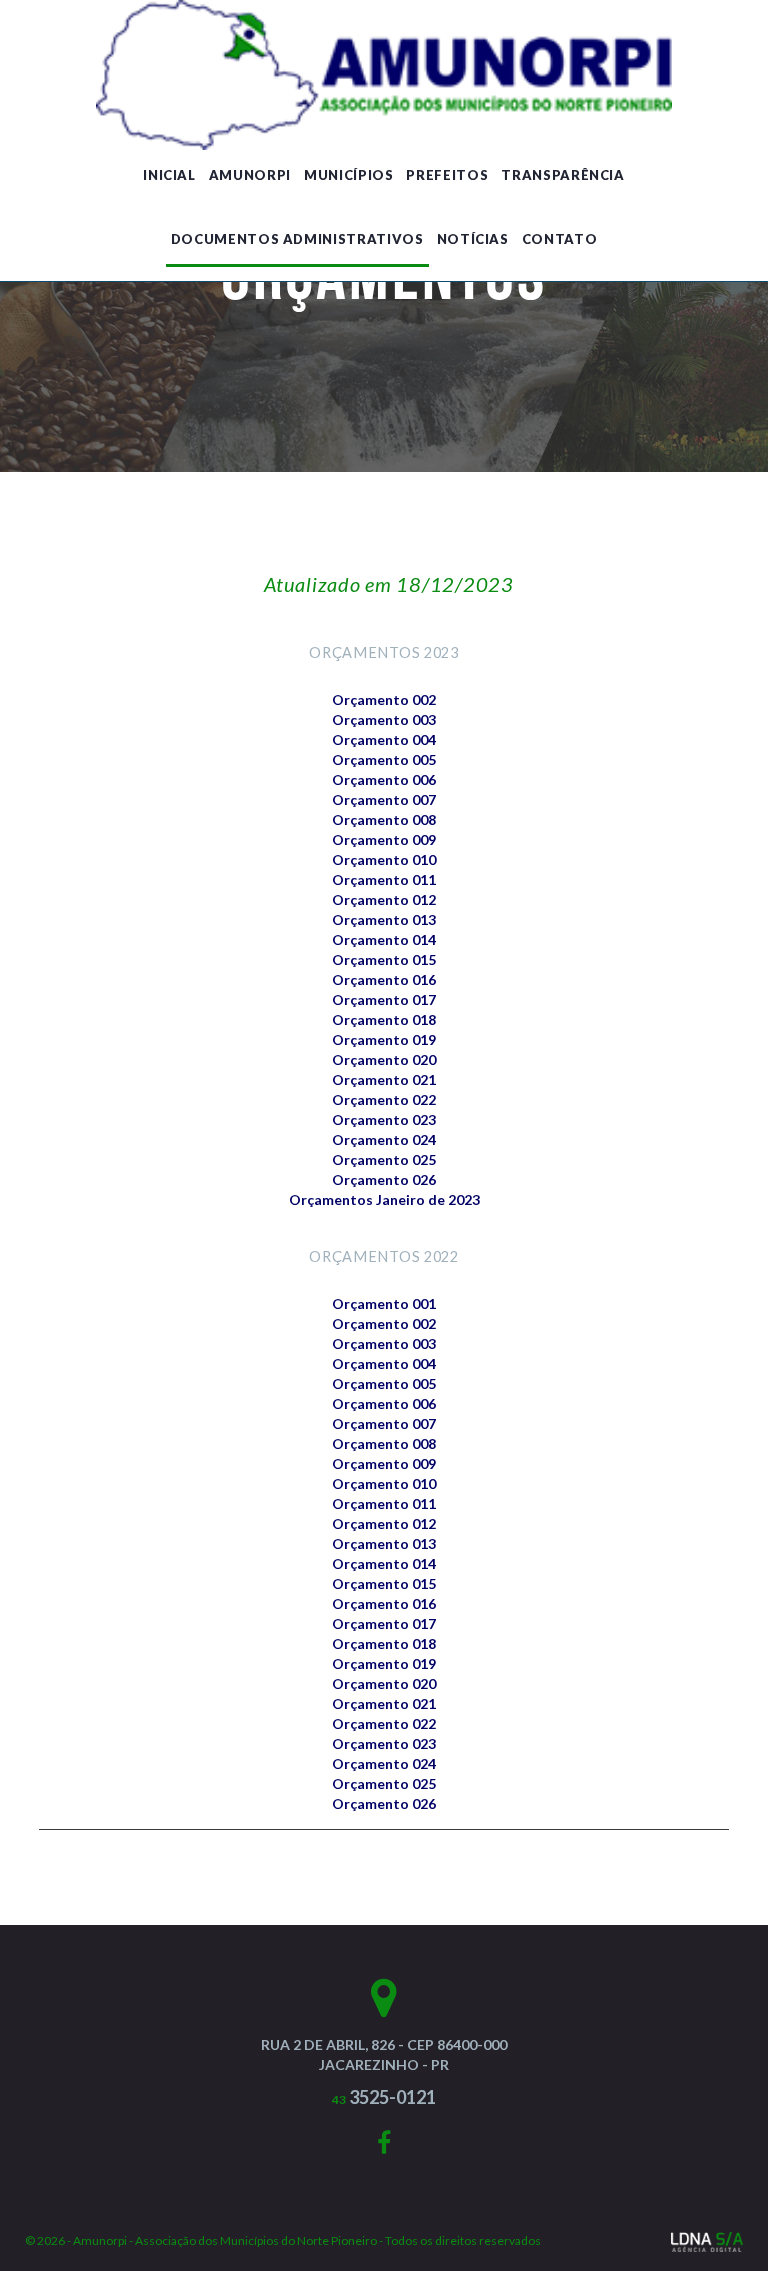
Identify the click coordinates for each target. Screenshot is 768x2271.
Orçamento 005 (384, 759)
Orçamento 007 (384, 799)
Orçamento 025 (384, 1159)
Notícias (473, 239)
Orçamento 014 (384, 939)
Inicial (169, 175)
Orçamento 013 (384, 919)
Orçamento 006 (384, 779)
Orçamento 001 (384, 1303)
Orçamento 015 (384, 959)
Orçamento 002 (384, 699)
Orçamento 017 (384, 999)
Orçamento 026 (384, 1179)
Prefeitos (447, 175)
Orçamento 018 (384, 1019)
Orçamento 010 (384, 859)
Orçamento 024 (384, 1139)
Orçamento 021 (384, 1079)
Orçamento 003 (384, 719)
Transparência (562, 175)
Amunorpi (250, 175)
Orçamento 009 (384, 839)
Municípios (349, 175)
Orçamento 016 (384, 979)
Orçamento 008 (384, 819)
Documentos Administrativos (297, 239)
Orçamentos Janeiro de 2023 (384, 1199)
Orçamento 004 (384, 739)
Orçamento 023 (384, 1119)
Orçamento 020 (384, 1059)
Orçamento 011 (384, 879)
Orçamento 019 (384, 1039)
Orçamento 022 (384, 1099)
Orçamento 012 (384, 899)
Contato (560, 239)
